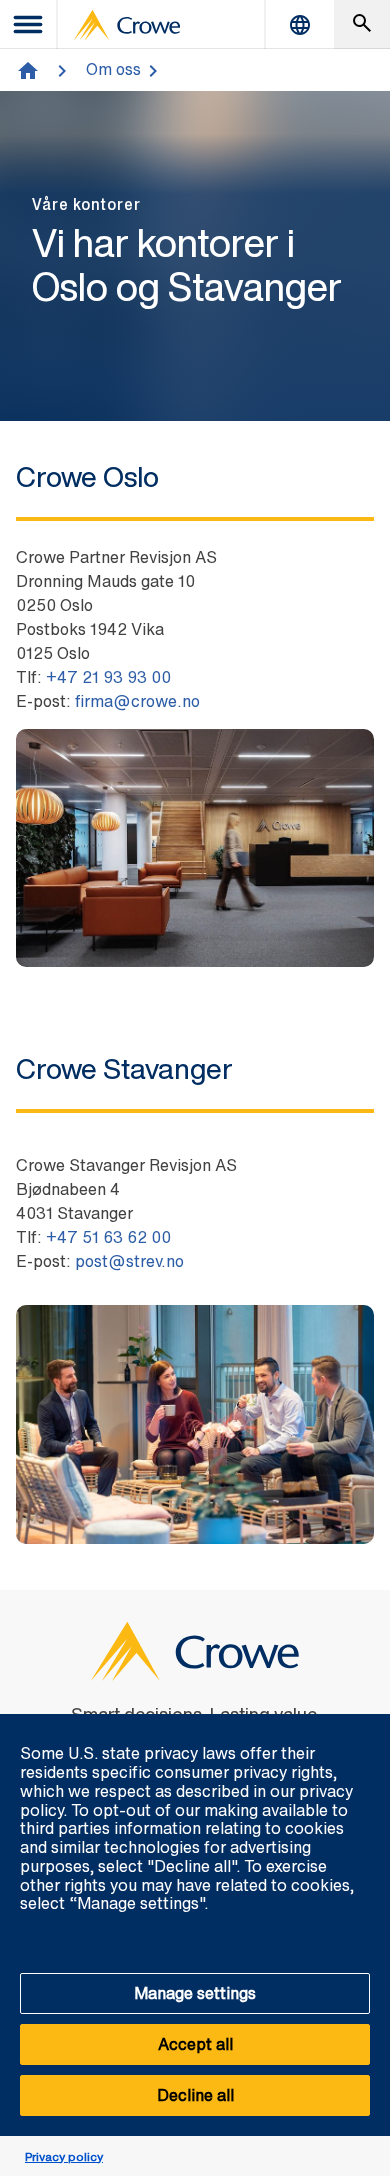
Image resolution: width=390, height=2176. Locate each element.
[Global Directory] (300, 24)
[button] (364, 1725)
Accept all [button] (195, 2044)
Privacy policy (64, 2156)
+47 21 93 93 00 (108, 677)
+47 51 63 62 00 (108, 1237)
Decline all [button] (195, 2095)
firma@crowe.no (137, 701)
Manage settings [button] (195, 1993)
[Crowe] (127, 25)
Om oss (113, 69)
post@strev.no (129, 1261)
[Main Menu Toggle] (29, 24)
